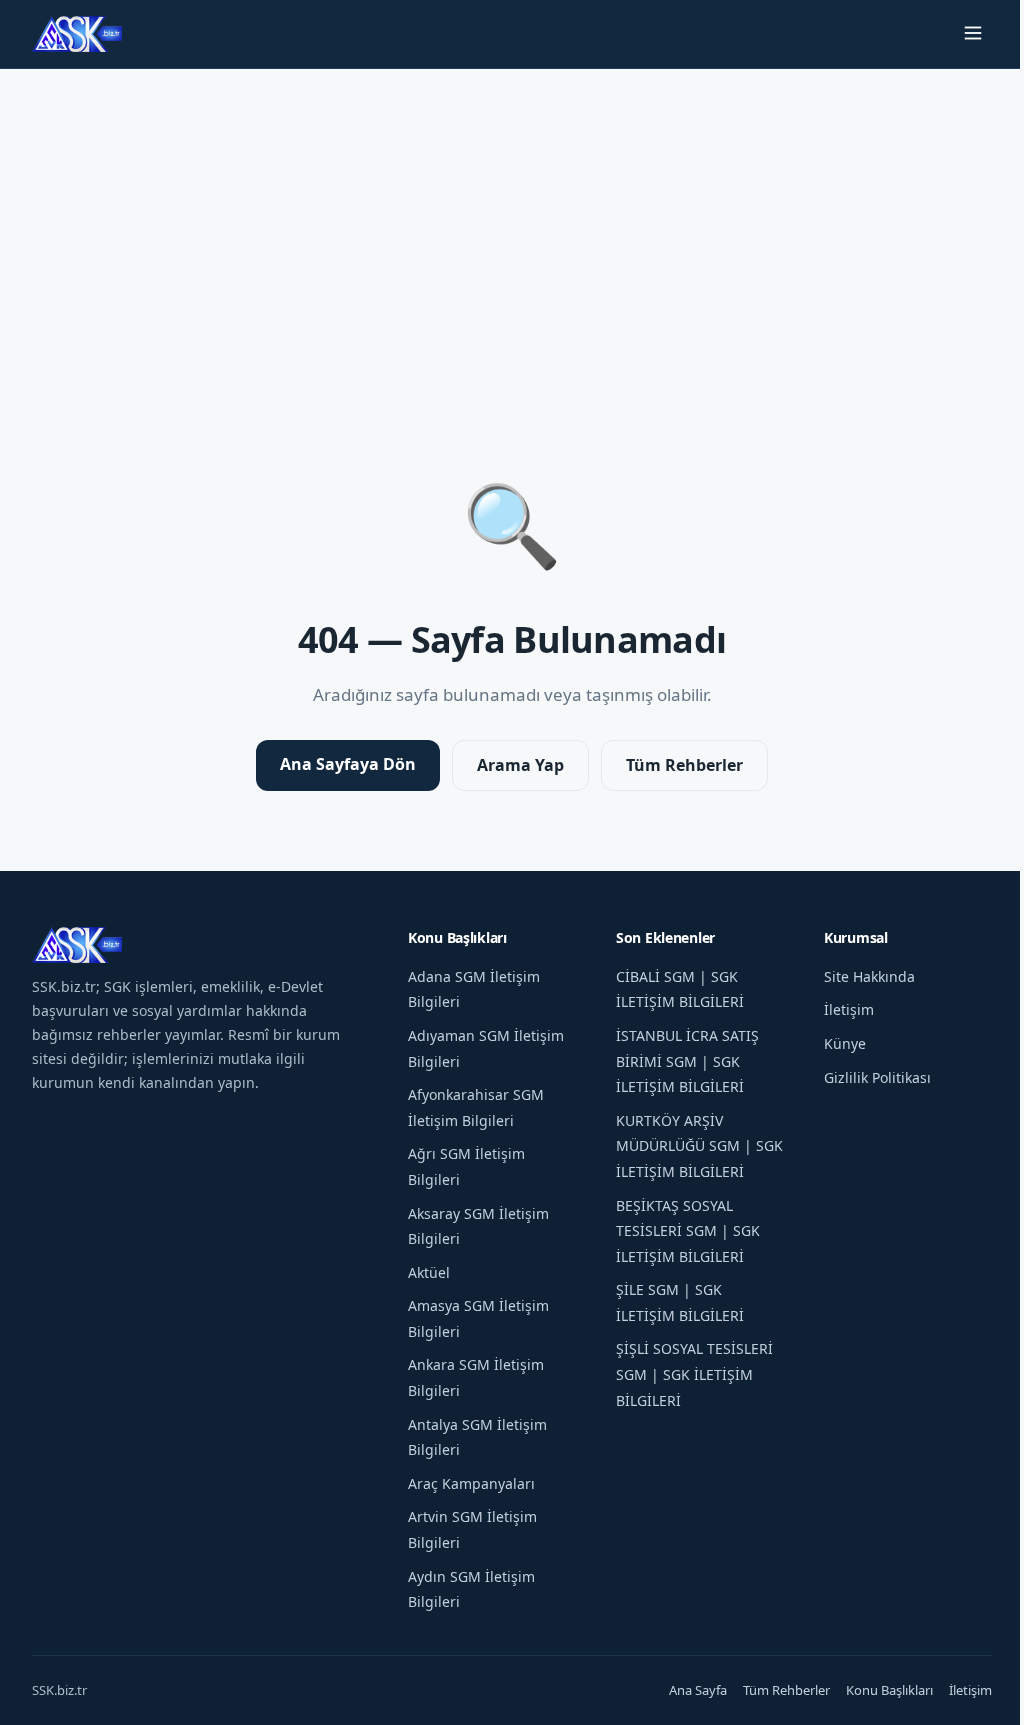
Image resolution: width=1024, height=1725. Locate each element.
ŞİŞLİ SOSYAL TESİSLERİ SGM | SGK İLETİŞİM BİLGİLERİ (694, 1374)
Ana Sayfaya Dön (348, 764)
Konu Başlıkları (889, 1690)
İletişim (849, 1009)
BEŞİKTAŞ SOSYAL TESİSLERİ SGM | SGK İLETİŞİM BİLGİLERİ (688, 1231)
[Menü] (973, 34)
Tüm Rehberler (684, 765)
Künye (845, 1043)
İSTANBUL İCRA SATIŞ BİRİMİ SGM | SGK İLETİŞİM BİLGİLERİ (687, 1061)
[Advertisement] (512, 229)
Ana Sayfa (698, 1690)
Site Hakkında (869, 976)
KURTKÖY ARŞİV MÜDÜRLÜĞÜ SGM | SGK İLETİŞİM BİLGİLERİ (699, 1146)
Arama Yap (520, 765)
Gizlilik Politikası (877, 1077)
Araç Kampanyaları (471, 1483)
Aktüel (429, 1272)
